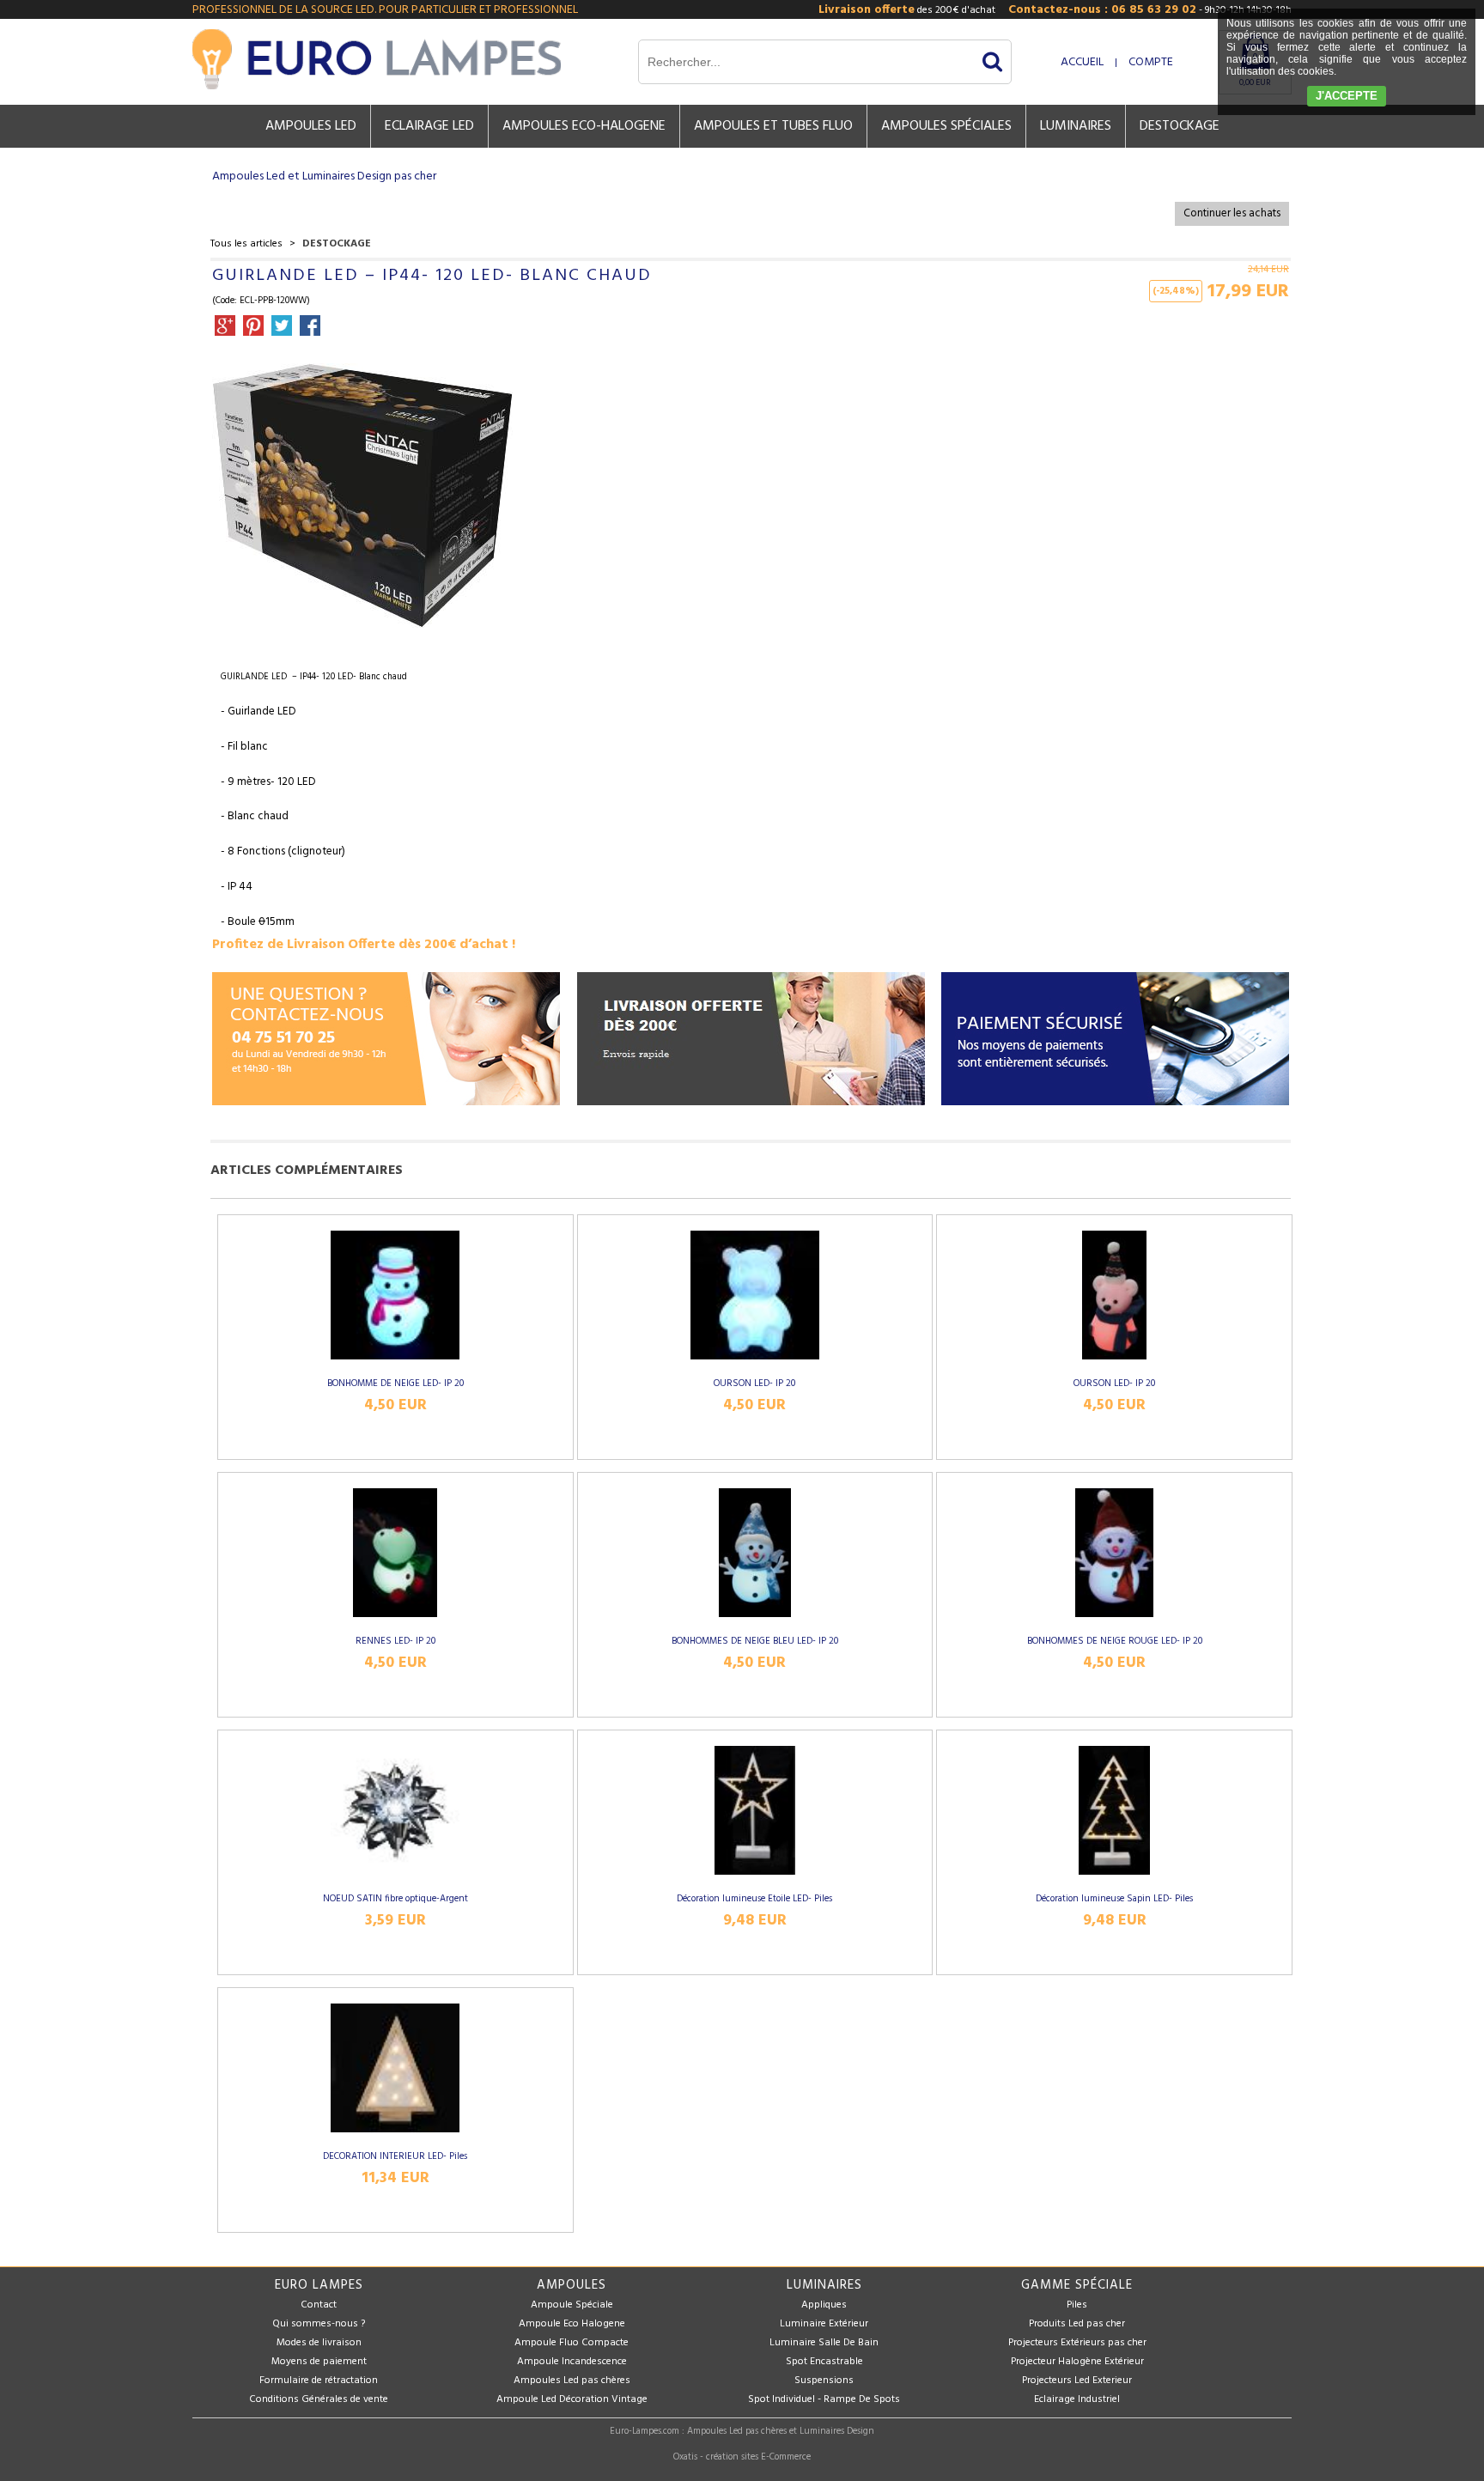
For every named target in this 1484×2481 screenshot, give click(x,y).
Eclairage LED (429, 126)
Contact (319, 2305)
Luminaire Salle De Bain (824, 2343)
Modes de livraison (319, 2343)
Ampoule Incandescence (572, 2362)
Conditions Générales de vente (319, 2399)
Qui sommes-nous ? (319, 2324)
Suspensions (824, 2381)
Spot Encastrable (824, 2362)
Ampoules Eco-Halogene (584, 126)
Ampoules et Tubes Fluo (773, 126)
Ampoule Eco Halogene (572, 2324)
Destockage (1180, 126)
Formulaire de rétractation (319, 2381)
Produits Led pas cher (1077, 2324)
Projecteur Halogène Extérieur (1077, 2362)
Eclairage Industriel (1077, 2399)
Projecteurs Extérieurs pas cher (1077, 2343)
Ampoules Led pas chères (572, 2381)
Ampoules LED (311, 126)
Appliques (824, 2305)
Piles (1077, 2305)
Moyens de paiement (319, 2362)
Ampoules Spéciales (946, 126)
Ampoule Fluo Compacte (572, 2343)
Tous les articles (246, 244)
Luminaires (1076, 126)
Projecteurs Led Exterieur (1077, 2381)
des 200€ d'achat (907, 10)
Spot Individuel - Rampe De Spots (824, 2399)
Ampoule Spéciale (572, 2305)
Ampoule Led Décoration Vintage (572, 2399)
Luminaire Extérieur (824, 2324)
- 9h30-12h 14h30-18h (1150, 10)
